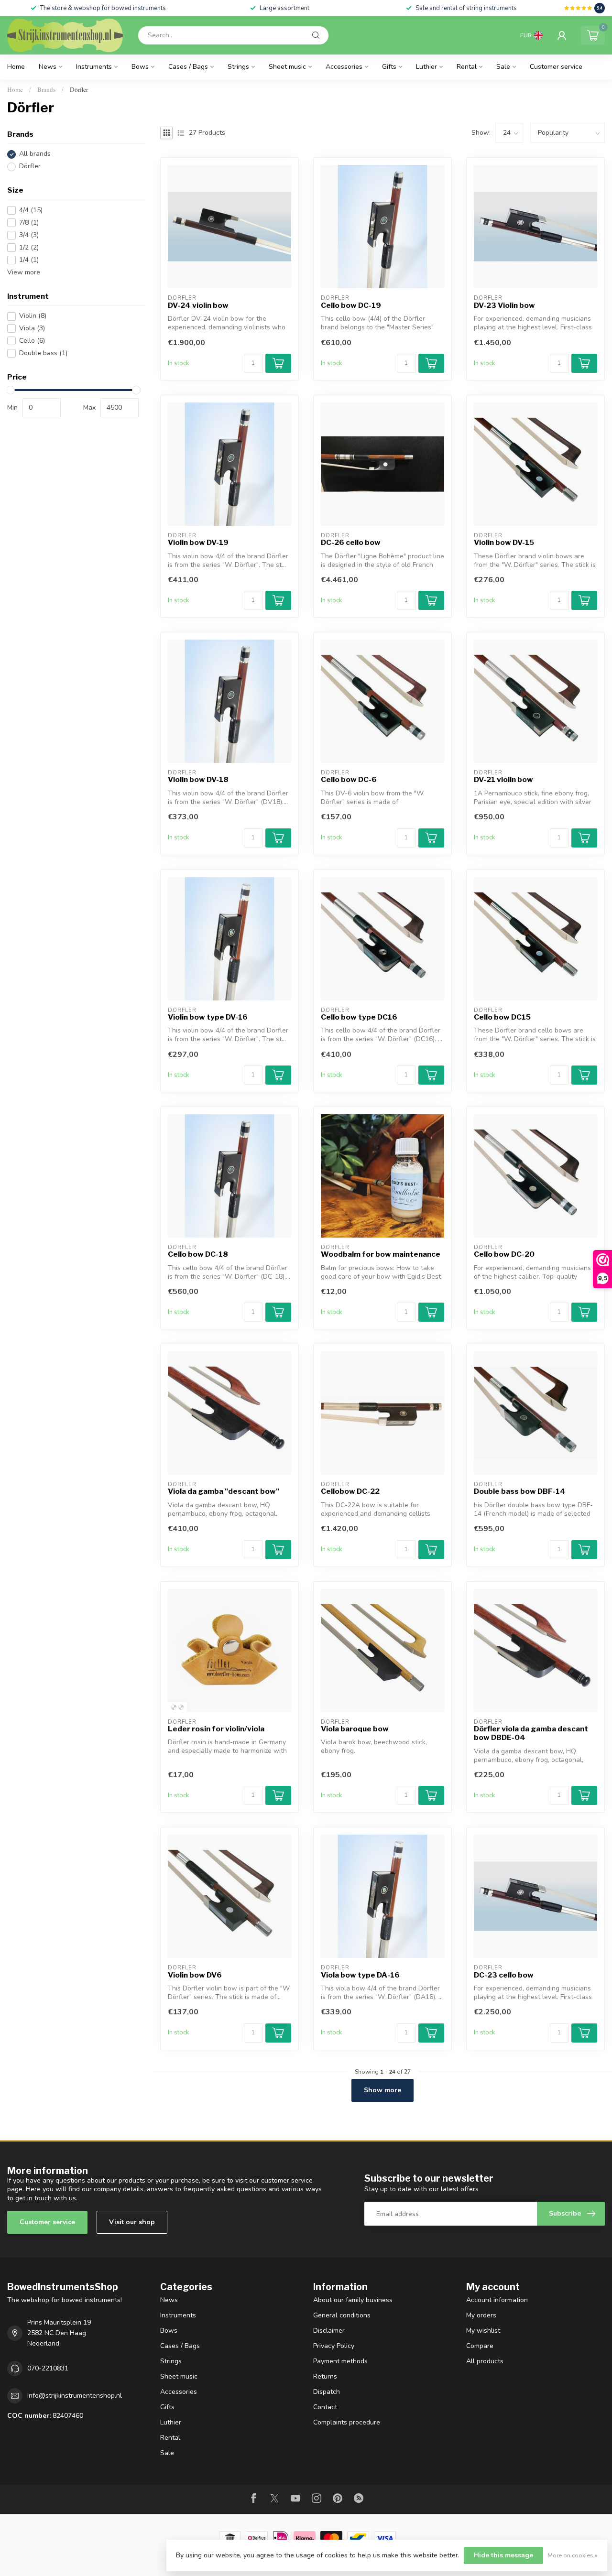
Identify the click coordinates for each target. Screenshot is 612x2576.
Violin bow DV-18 (198, 780)
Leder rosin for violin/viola (216, 1729)
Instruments (94, 67)
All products (485, 2361)
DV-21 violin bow (503, 780)
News (48, 67)
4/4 (31, 210)
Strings (238, 67)
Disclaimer (329, 2331)
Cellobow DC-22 (350, 1491)
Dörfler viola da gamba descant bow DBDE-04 (531, 1733)
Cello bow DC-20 (504, 1254)
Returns (325, 2376)
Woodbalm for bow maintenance (381, 1254)
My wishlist (483, 2331)
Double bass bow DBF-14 (520, 1491)
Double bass (43, 353)
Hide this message (503, 2555)
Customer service (556, 67)
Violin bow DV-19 (198, 543)
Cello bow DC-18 (198, 1254)
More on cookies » (573, 2555)
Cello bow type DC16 (359, 1017)
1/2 (29, 247)
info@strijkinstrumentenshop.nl (75, 2396)
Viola (32, 329)
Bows (140, 67)
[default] (174, 1707)
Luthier (426, 67)
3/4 (29, 235)
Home (16, 67)
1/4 (29, 260)
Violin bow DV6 (195, 1975)
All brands (35, 154)
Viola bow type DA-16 (360, 1975)
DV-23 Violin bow (504, 305)
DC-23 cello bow (504, 1975)
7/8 (29, 223)
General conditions (342, 2315)
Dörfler (79, 89)
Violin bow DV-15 (504, 543)
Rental (467, 67)
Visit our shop (132, 2222)
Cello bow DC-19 (351, 305)
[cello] (181, 1707)
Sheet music (287, 67)
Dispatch (327, 2392)
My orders (481, 2315)
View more (24, 272)
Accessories (344, 67)
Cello (32, 341)
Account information (497, 2300)
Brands (46, 89)
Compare (480, 2346)
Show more (382, 2090)
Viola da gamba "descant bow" (224, 1491)
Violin (33, 316)
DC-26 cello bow (351, 543)
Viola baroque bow (355, 1729)
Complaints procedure (347, 2422)
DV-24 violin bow (198, 305)
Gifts (389, 67)
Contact (325, 2407)
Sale (503, 67)
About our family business (353, 2300)
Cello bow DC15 (502, 1017)
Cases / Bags (188, 67)
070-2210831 (48, 2368)
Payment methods (340, 2361)
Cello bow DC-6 (349, 780)
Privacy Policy (334, 2346)
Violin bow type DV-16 (208, 1017)
